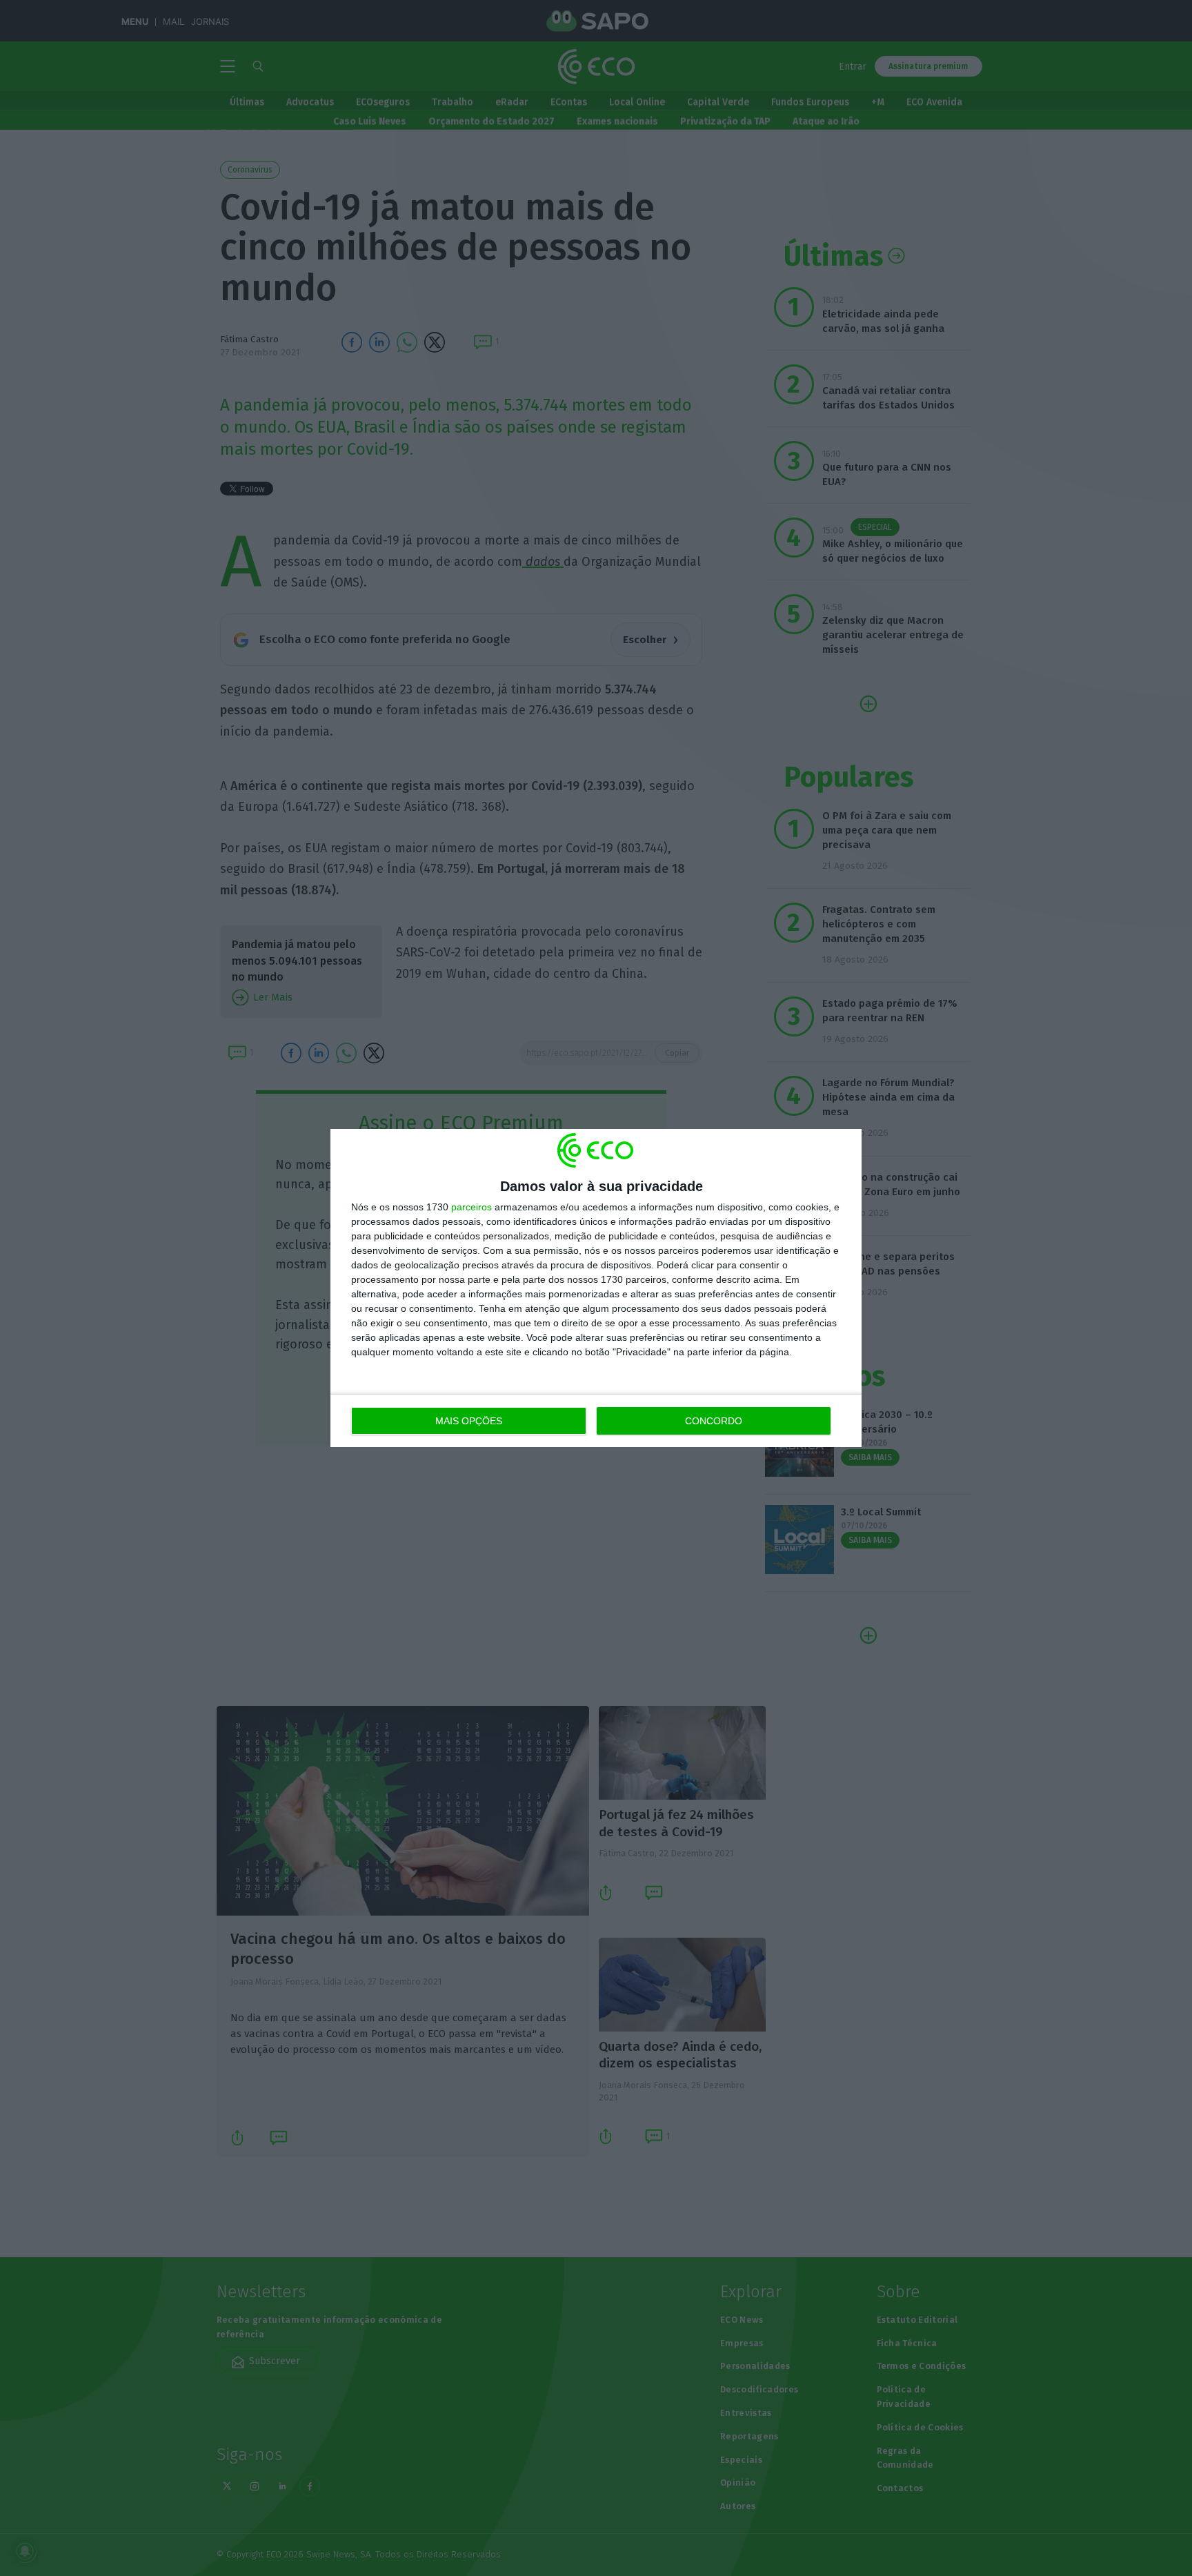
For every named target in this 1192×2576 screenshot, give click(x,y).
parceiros (471, 1207)
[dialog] (596, 1288)
